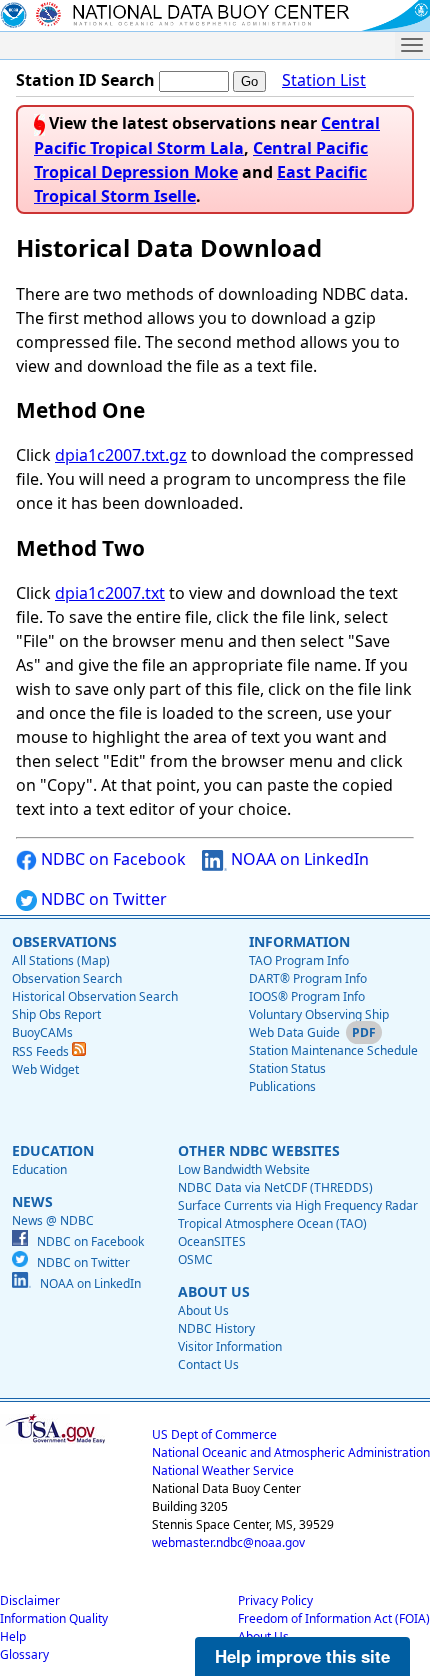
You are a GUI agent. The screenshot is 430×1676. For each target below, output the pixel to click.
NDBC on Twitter (102, 899)
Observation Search (67, 978)
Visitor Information (230, 1346)
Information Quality (54, 1618)
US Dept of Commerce (214, 1434)
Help (13, 1636)
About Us (203, 1310)
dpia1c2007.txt (110, 593)
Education (39, 1169)
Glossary (24, 1654)
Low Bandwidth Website (244, 1169)
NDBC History (216, 1328)
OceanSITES (212, 1241)
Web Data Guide (294, 1032)
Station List (324, 80)
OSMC (195, 1259)
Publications (282, 1086)
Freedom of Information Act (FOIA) (334, 1618)
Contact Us (208, 1364)
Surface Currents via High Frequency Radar (298, 1205)
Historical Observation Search (95, 996)
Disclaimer (30, 1600)
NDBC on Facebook (111, 859)
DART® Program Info (308, 978)
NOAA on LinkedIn (298, 859)
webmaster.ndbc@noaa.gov (228, 1542)
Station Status (287, 1068)
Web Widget (45, 1069)
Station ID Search (85, 80)
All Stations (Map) (61, 960)
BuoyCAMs (42, 1032)
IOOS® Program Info (307, 996)
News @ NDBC (53, 1220)
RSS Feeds (42, 1051)
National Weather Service (223, 1470)
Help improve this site (302, 1656)
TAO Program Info (299, 960)
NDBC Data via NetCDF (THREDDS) (275, 1187)
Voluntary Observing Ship (319, 1014)
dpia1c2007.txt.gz (121, 455)
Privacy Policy (275, 1600)
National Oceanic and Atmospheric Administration (291, 1452)
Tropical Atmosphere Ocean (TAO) (272, 1223)
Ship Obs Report (56, 1014)
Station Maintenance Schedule (333, 1050)
